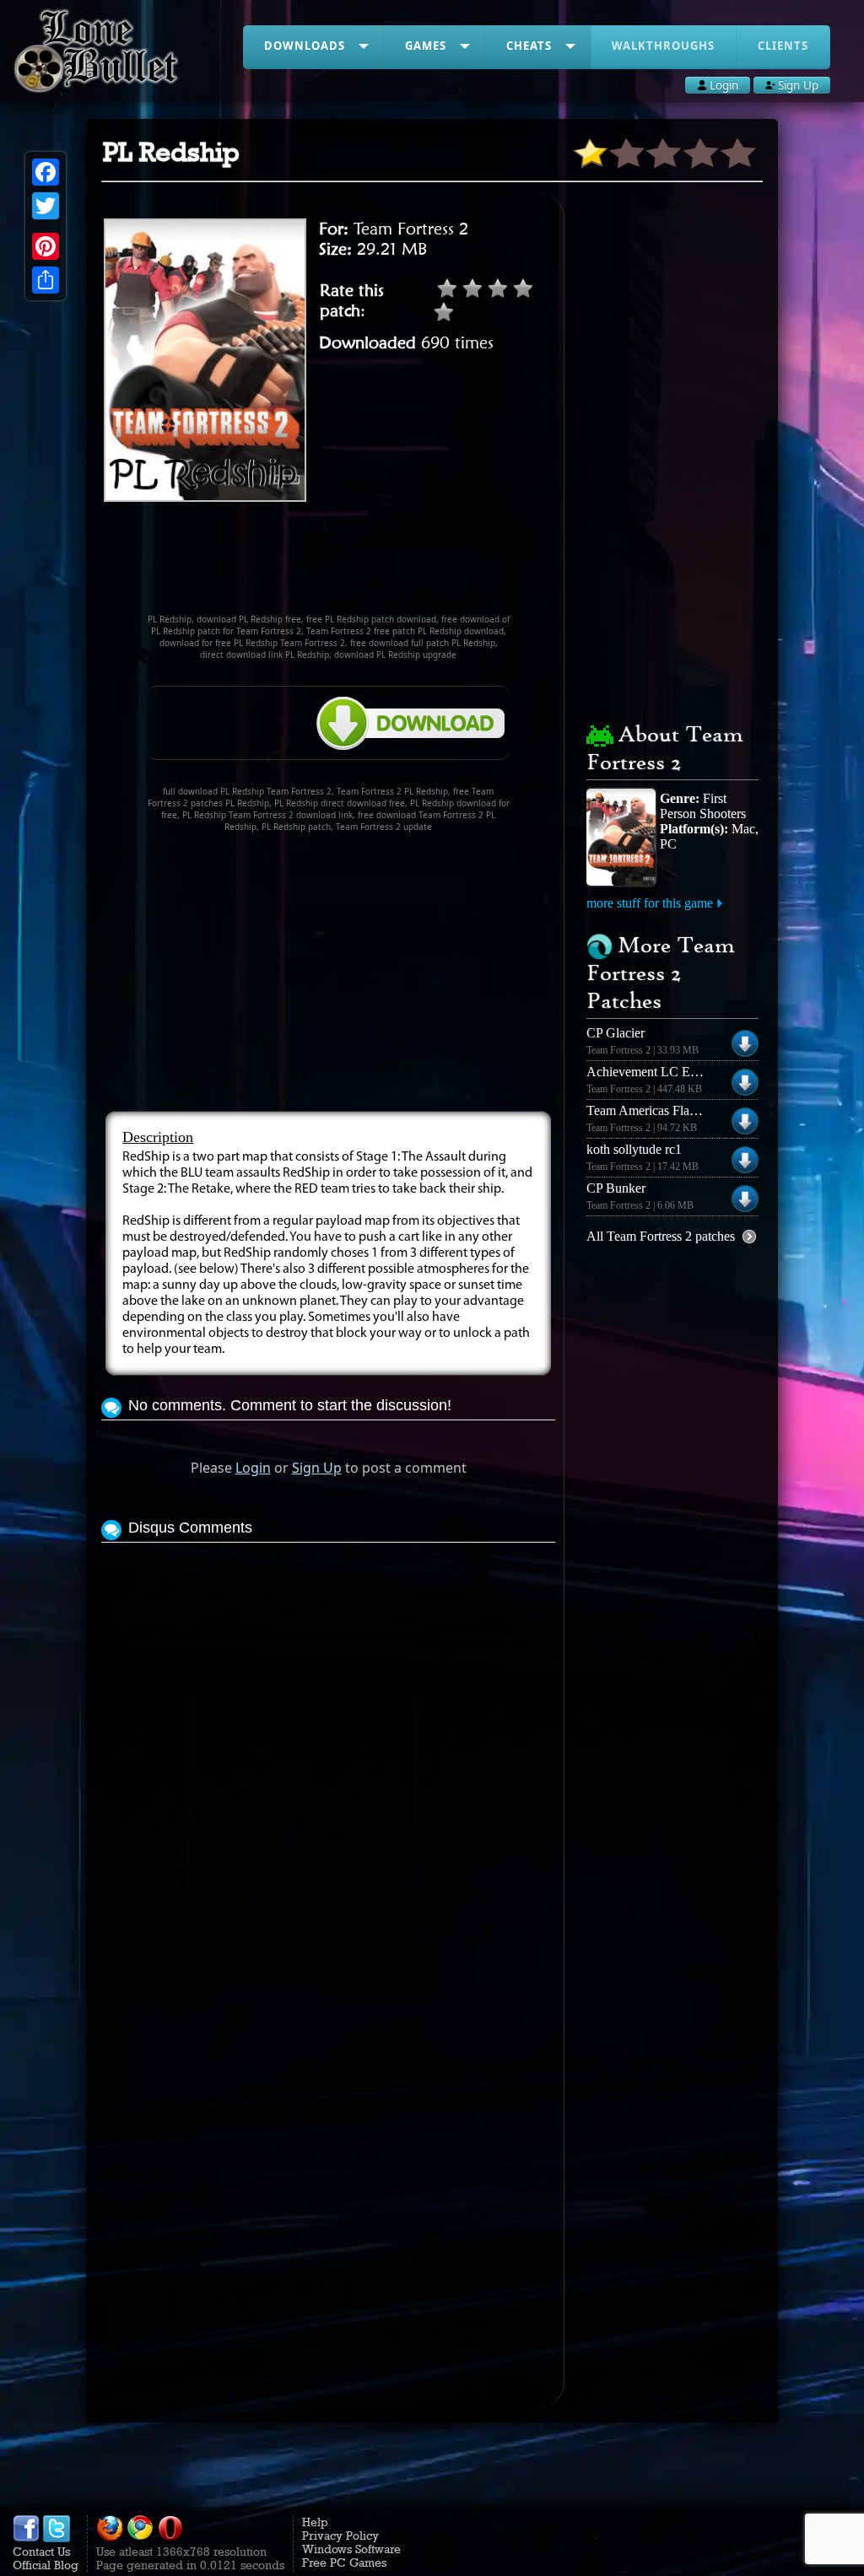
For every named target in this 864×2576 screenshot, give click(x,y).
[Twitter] (46, 206)
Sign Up (317, 1468)
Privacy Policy (340, 2536)
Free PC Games (344, 2563)
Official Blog (46, 2565)
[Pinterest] (46, 246)
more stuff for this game (650, 903)
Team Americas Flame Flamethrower (685, 1110)
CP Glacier (616, 1033)
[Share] (46, 280)
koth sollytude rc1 (634, 1149)
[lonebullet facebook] (26, 2538)
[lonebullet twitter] (57, 2538)
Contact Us (41, 2552)
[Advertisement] (408, 565)
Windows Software (351, 2549)
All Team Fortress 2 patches (661, 1236)
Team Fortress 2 (411, 229)
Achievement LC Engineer (658, 1072)
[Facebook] (46, 172)
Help (315, 2522)
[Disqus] (328, 1758)
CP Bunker (616, 1188)
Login (253, 1468)
